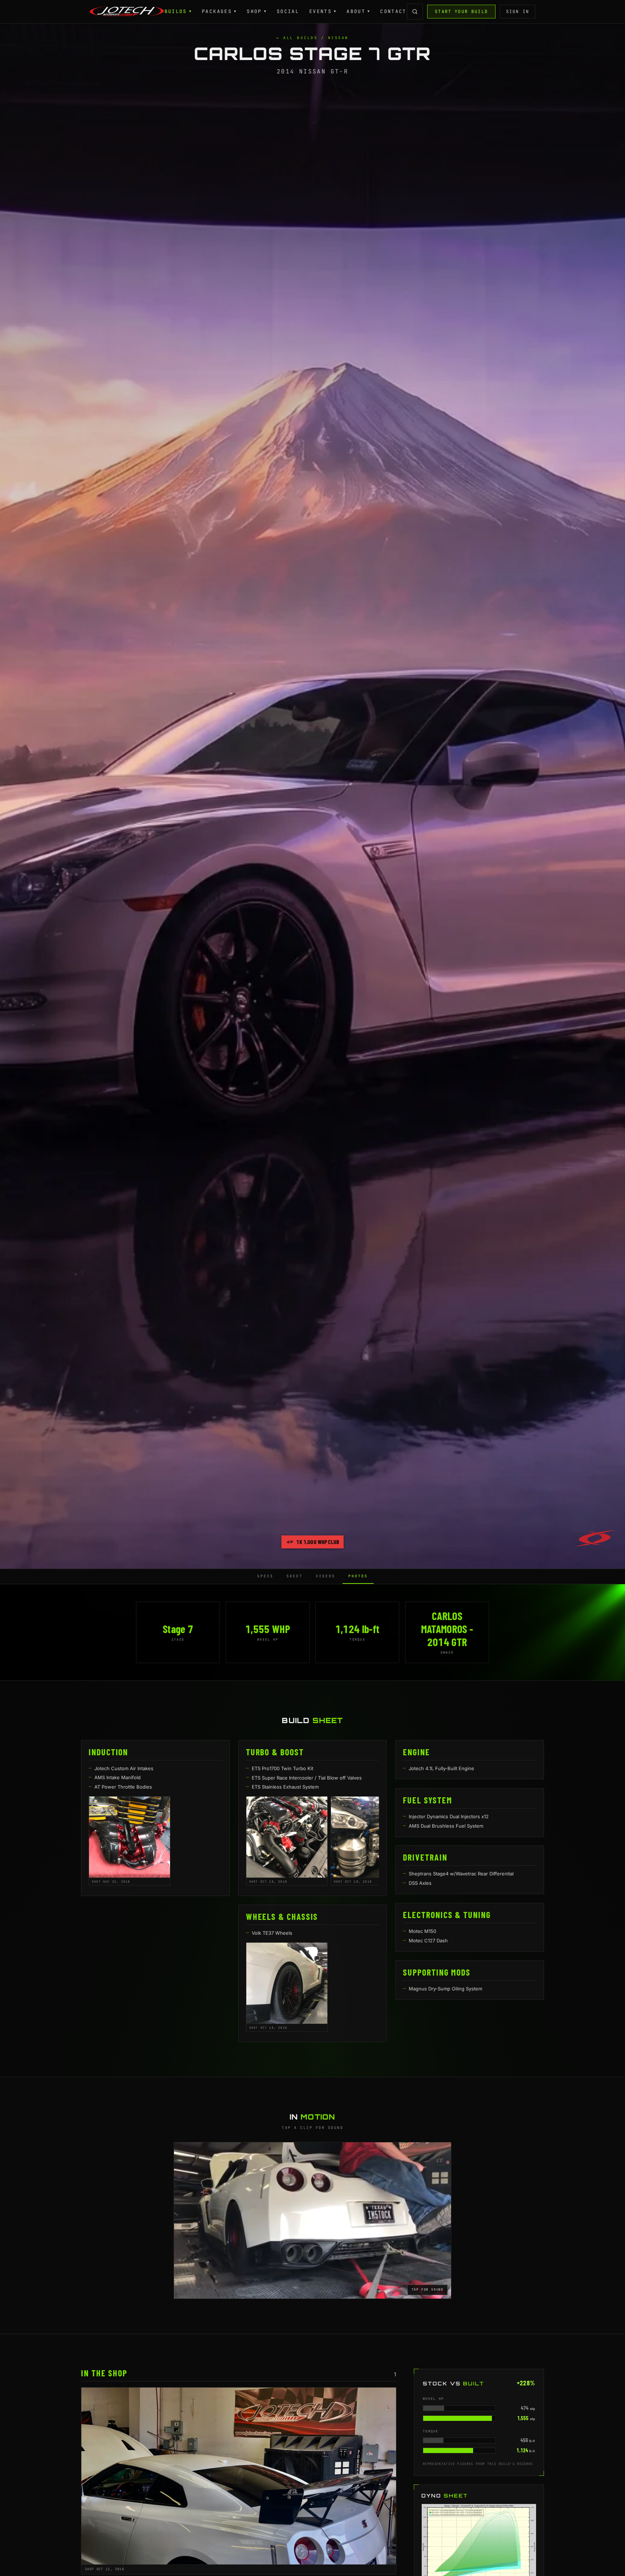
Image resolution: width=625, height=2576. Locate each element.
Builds (178, 11)
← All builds (297, 38)
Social (288, 11)
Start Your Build (461, 12)
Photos (358, 1576)
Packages (219, 11)
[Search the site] (415, 12)
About (358, 11)
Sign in (518, 12)
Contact (393, 11)
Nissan (338, 38)
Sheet (295, 1576)
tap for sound (428, 2290)
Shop (257, 11)
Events (323, 11)
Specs (265, 1576)
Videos (326, 1576)
